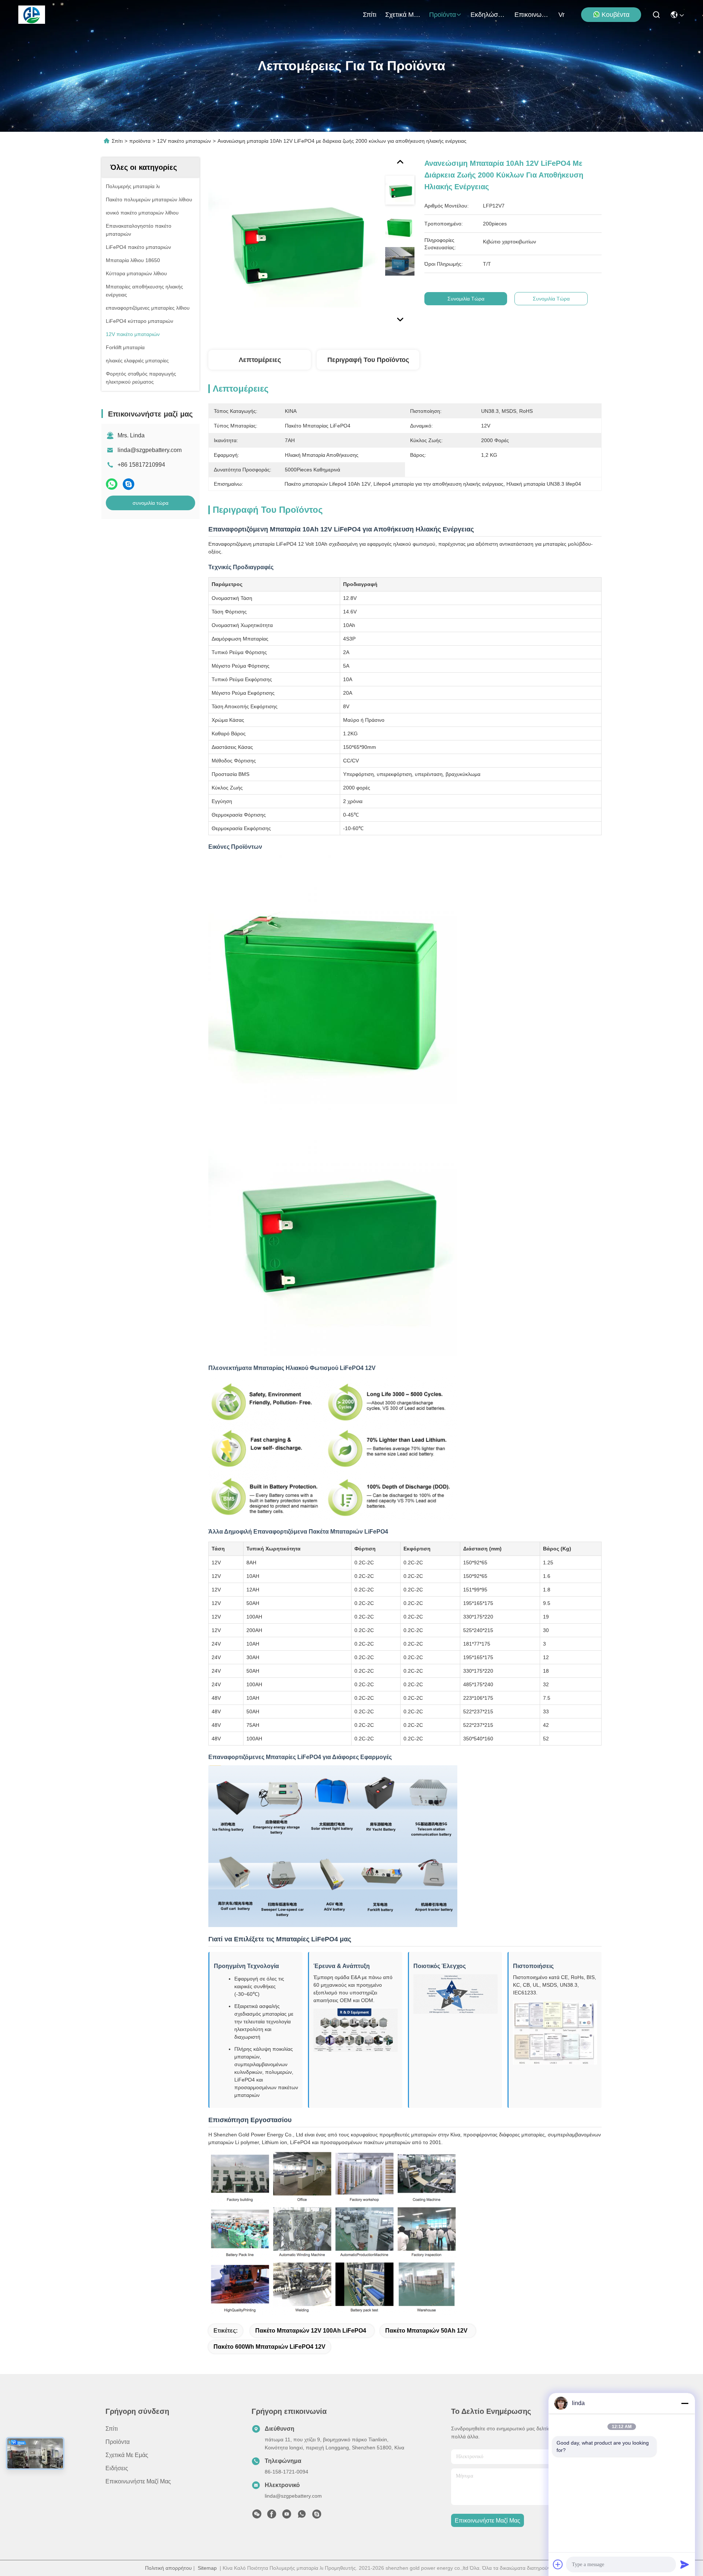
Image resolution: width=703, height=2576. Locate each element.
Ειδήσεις (117, 2468)
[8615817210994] (302, 2516)
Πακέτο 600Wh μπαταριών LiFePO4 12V (269, 2347)
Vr (561, 15)
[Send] (685, 2564)
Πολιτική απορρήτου (168, 2568)
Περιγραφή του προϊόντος (368, 360)
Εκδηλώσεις (488, 15)
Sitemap (207, 2568)
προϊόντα (442, 15)
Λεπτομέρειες (260, 360)
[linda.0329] (317, 2516)
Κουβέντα (615, 15)
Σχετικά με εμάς (403, 15)
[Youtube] (287, 2516)
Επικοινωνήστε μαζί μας (532, 15)
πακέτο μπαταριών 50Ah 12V (426, 2331)
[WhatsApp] (112, 484)
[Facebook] (272, 2516)
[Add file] (558, 2564)
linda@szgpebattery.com (150, 450)
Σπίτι (370, 15)
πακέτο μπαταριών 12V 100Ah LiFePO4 (311, 2331)
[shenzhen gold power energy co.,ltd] (32, 15)
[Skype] (129, 484)
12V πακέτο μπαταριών (184, 141)
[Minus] (685, 2403)
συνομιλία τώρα (150, 503)
